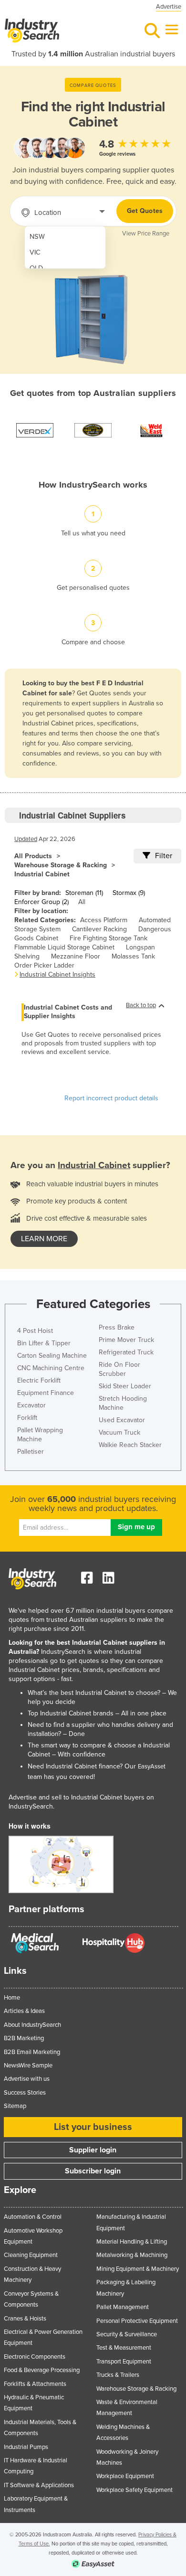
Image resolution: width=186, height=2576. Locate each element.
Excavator (31, 1405)
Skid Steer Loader (125, 1386)
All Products (33, 856)
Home (12, 1998)
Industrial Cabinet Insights (57, 974)
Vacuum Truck (119, 1432)
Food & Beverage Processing (42, 2370)
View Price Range (146, 234)
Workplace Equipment (125, 2476)
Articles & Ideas (24, 2011)
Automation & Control (33, 2217)
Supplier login (93, 2150)
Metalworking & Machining (132, 2255)
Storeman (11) (84, 893)
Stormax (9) (129, 893)
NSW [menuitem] (37, 237)
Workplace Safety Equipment (134, 2490)
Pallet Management (123, 2307)
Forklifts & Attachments (35, 2384)
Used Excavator (122, 1420)
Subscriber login (93, 2171)
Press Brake (117, 1327)
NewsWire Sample (28, 2065)
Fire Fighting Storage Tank (108, 938)
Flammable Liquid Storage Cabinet (64, 947)
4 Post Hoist (35, 1331)
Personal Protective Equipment (137, 2321)
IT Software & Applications (39, 2485)
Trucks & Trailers (118, 2375)
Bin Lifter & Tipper (44, 1343)
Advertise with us (27, 2079)
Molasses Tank (133, 956)
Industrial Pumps (26, 2447)
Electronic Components (35, 2357)
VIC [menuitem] (35, 252)
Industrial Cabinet (42, 874)
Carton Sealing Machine (52, 1356)
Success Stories (25, 2093)
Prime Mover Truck (126, 1340)
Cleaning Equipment (31, 2255)
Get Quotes (145, 211)
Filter (164, 856)
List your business (93, 2127)
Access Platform (104, 920)
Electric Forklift (39, 1380)
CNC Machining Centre (51, 1368)
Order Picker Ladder (44, 965)
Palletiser (31, 1452)
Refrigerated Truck (126, 1352)
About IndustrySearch (32, 2025)
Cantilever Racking (99, 929)
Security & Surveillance (127, 2334)
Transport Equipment (124, 2362)
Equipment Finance (46, 1393)
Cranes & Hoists (25, 2319)
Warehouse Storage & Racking (61, 865)
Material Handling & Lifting (132, 2242)
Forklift (27, 1418)
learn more (44, 1239)
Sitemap (15, 2106)
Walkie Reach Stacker (130, 1445)
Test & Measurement (124, 2348)
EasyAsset (152, 1767)
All (82, 902)
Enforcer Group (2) (41, 902)
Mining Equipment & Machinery (138, 2269)
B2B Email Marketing (32, 2052)
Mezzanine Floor (76, 956)
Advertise (169, 7)
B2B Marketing (24, 2038)
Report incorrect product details (111, 1098)
